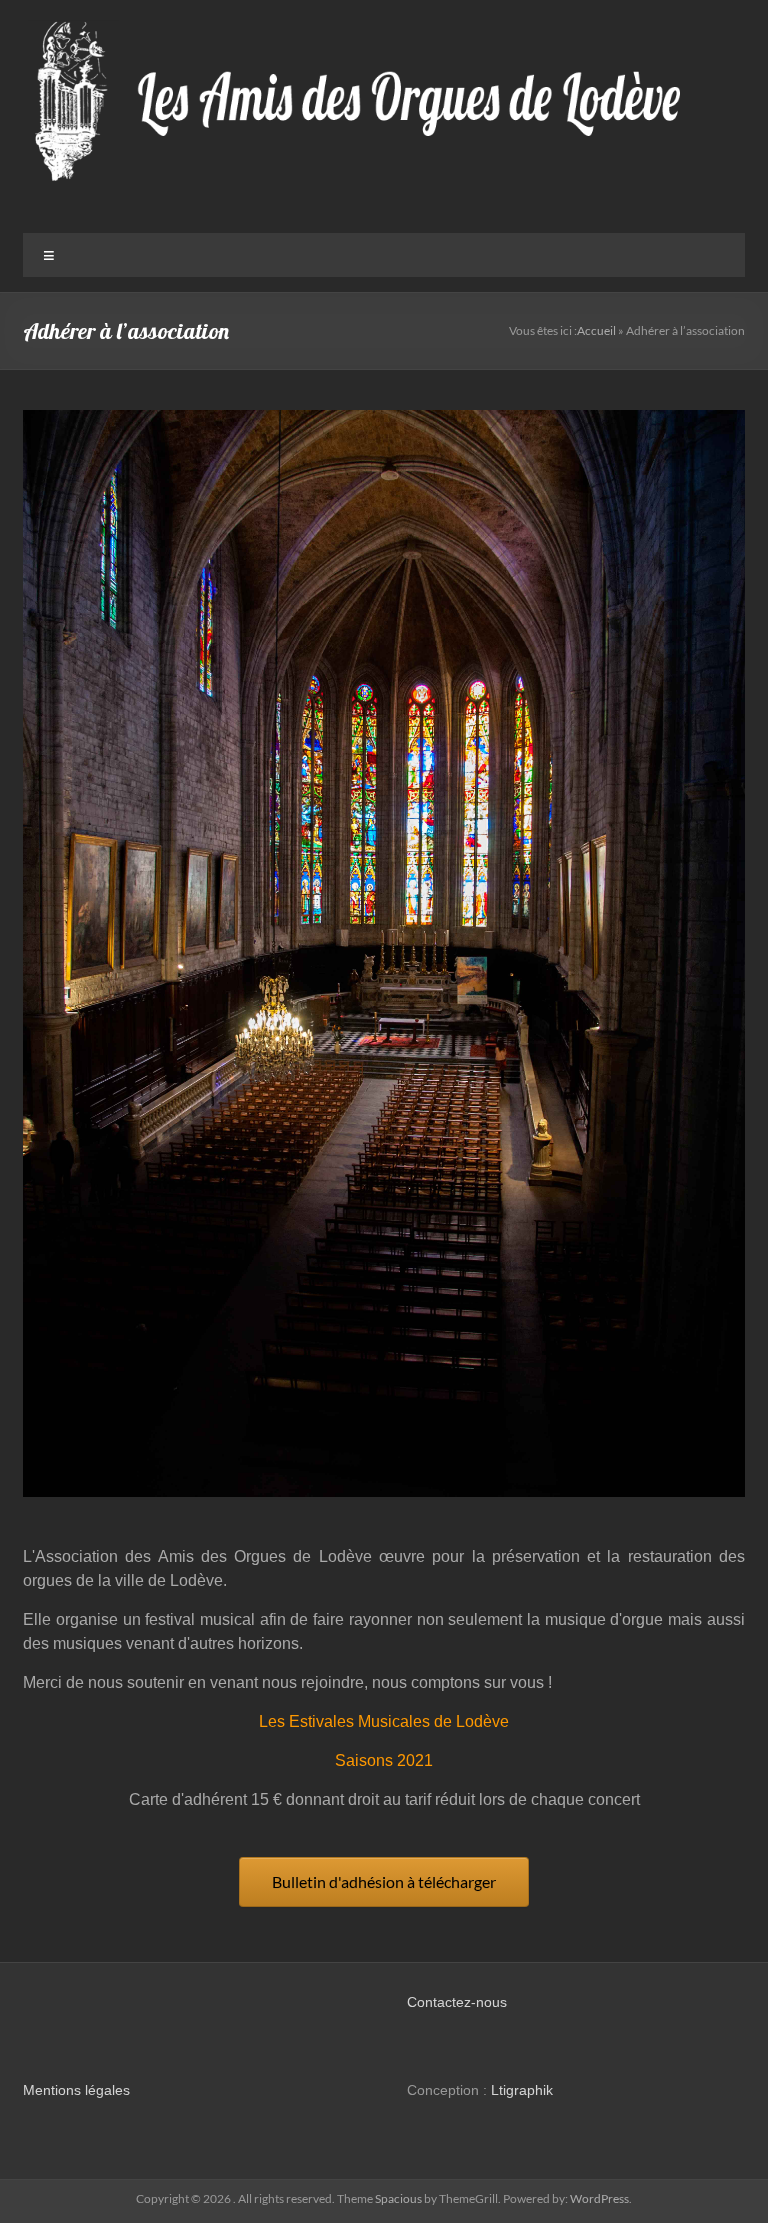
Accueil (596, 330)
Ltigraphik (522, 2090)
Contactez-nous (457, 2002)
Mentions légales (76, 2090)
